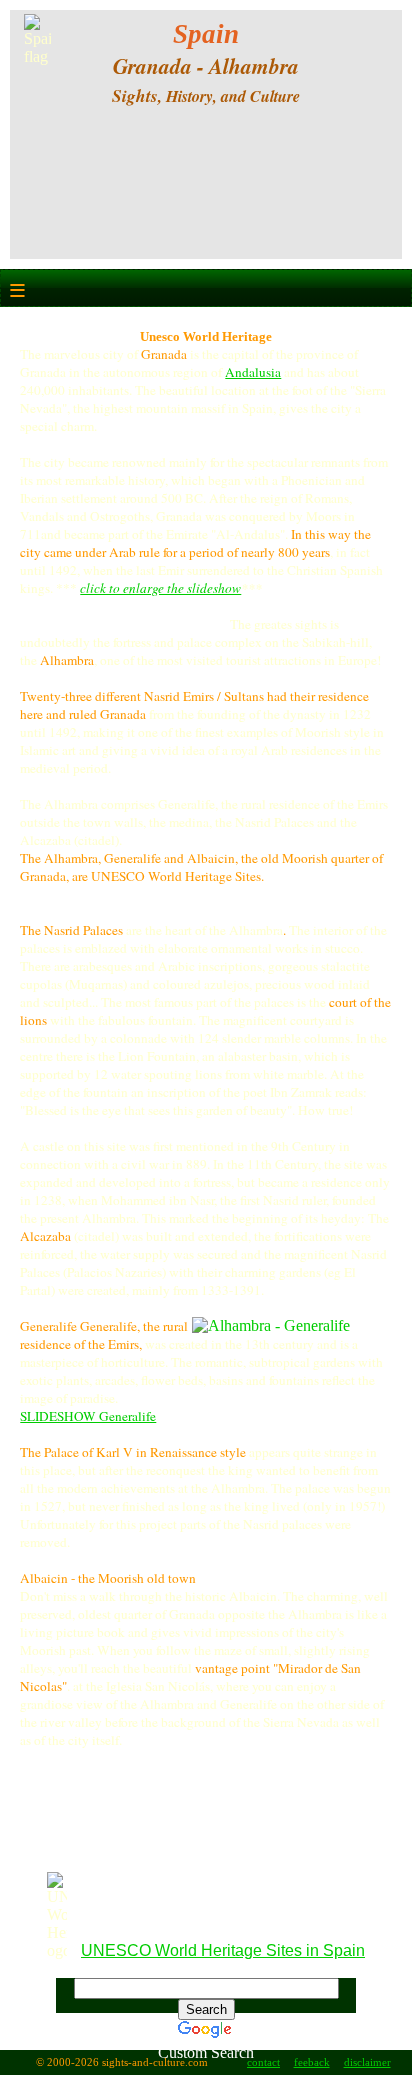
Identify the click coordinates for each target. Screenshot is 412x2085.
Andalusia (253, 372)
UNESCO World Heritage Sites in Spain (223, 1950)
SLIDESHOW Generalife (88, 1416)
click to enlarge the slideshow (160, 588)
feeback (312, 2062)
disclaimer (367, 2062)
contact (263, 2062)
